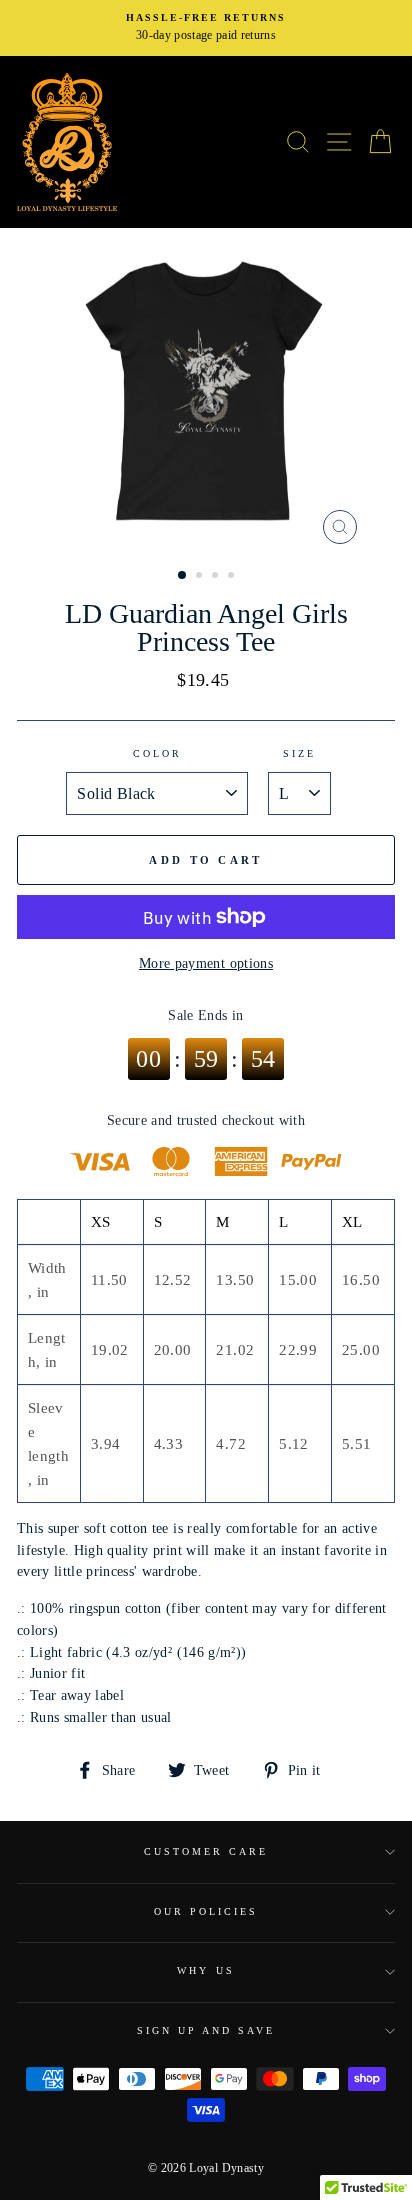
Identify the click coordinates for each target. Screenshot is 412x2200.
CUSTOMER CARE (206, 1851)
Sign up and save (206, 2030)
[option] (206, 28)
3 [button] (217, 577)
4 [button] (233, 577)
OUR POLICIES (206, 1911)
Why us (205, 1970)
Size (299, 753)
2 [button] (201, 577)
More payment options (206, 963)
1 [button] (183, 576)
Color (157, 753)
